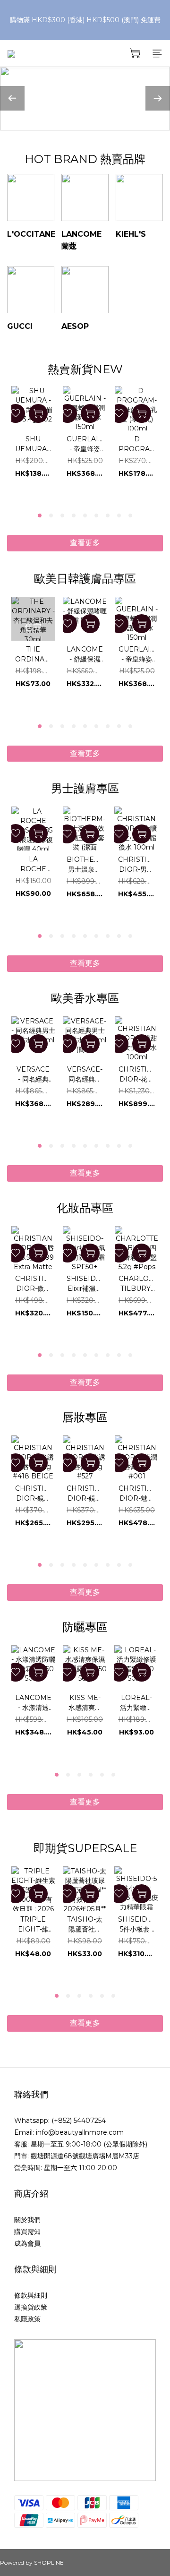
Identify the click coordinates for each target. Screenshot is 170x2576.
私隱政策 (27, 2319)
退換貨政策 (31, 2307)
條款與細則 (31, 2295)
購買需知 (27, 2232)
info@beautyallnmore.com (80, 2132)
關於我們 (27, 2220)
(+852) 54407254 (79, 2121)
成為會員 (27, 2243)
